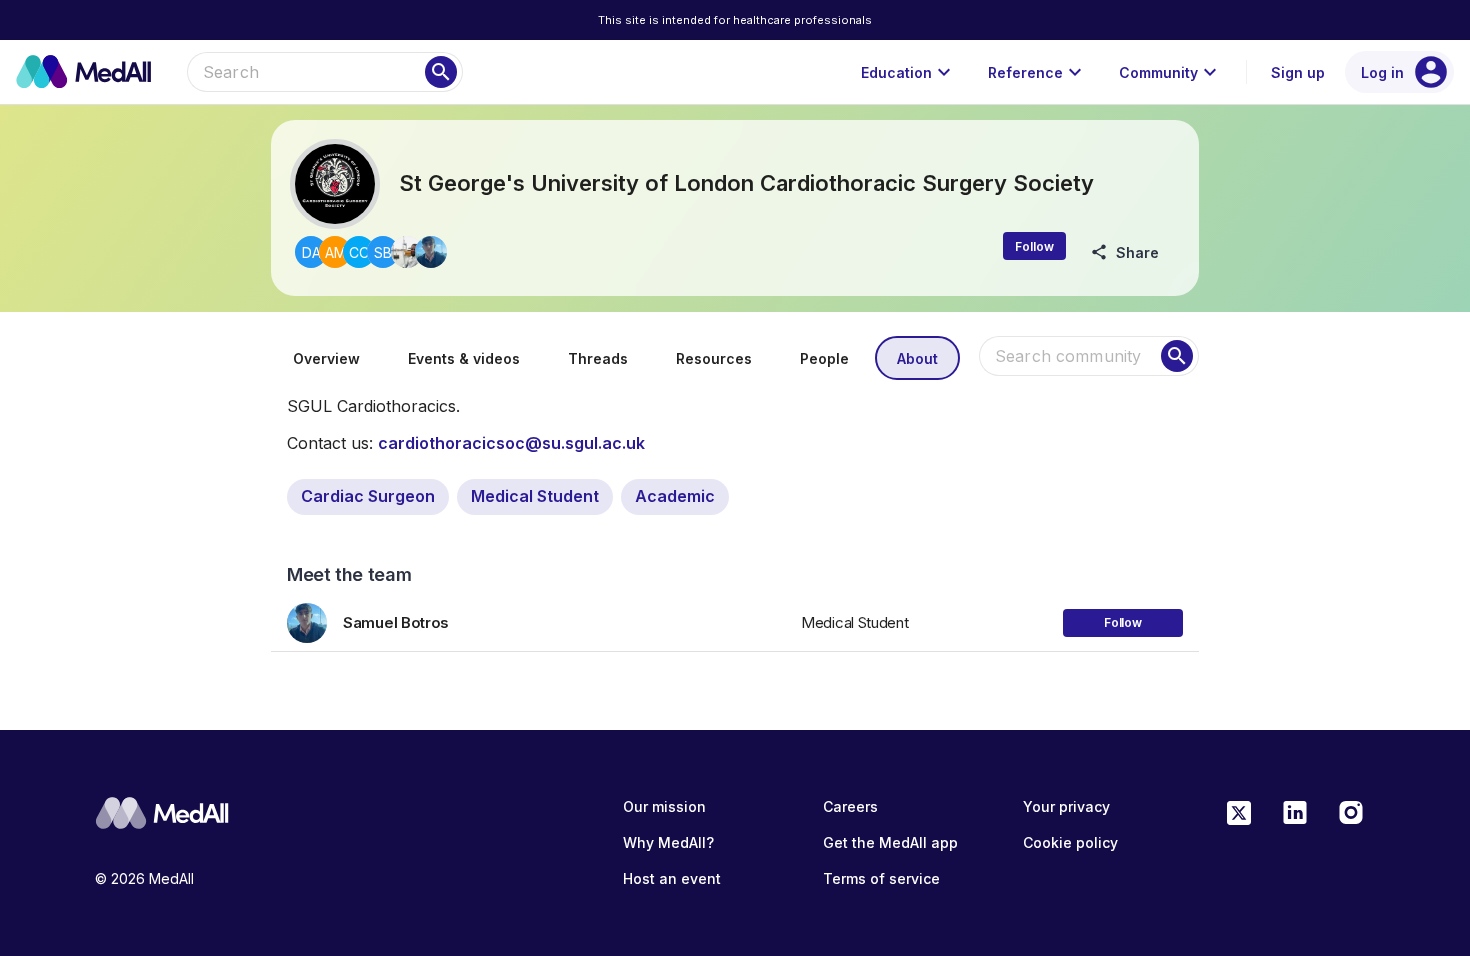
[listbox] (735, 615)
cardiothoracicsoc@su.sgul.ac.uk (511, 443)
